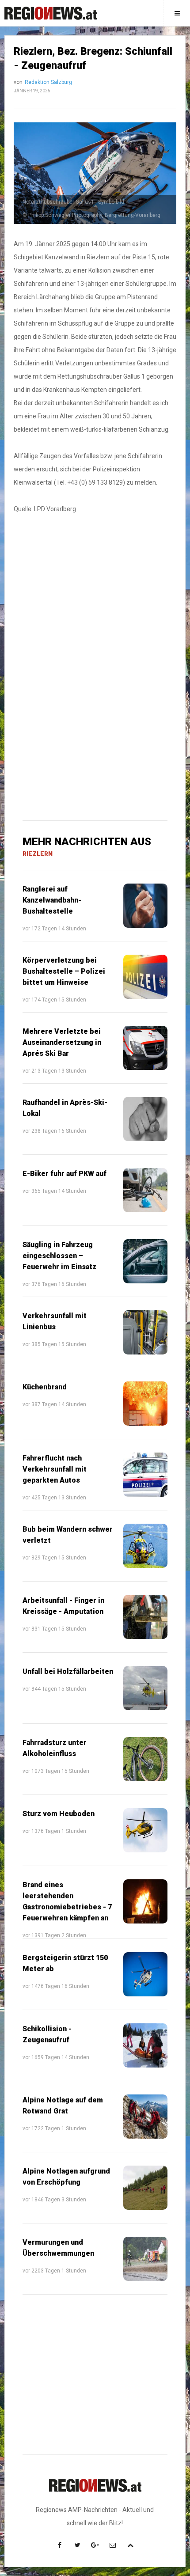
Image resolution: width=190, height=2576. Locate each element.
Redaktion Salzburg (48, 82)
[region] (95, 597)
